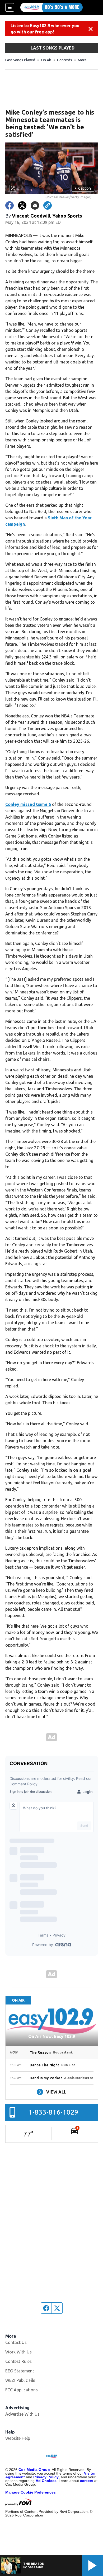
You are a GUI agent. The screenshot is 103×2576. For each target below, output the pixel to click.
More (82, 60)
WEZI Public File (20, 2380)
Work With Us (18, 2352)
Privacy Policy (46, 2477)
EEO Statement (20, 2371)
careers (87, 2481)
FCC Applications (22, 2390)
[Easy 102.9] (51, 7)
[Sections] (10, 7)
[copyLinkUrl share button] (48, 205)
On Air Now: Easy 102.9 (52, 2036)
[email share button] (35, 205)
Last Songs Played (20, 60)
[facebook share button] (10, 205)
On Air (46, 60)
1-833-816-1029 (53, 2112)
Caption (83, 188)
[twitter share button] (22, 205)
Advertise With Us (22, 2414)
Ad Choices (46, 2481)
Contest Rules (18, 2361)
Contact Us (16, 2342)
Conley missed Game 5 (28, 804)
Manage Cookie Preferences (31, 2492)
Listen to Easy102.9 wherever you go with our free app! (45, 29)
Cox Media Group (34, 2470)
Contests (65, 60)
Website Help (18, 2438)
